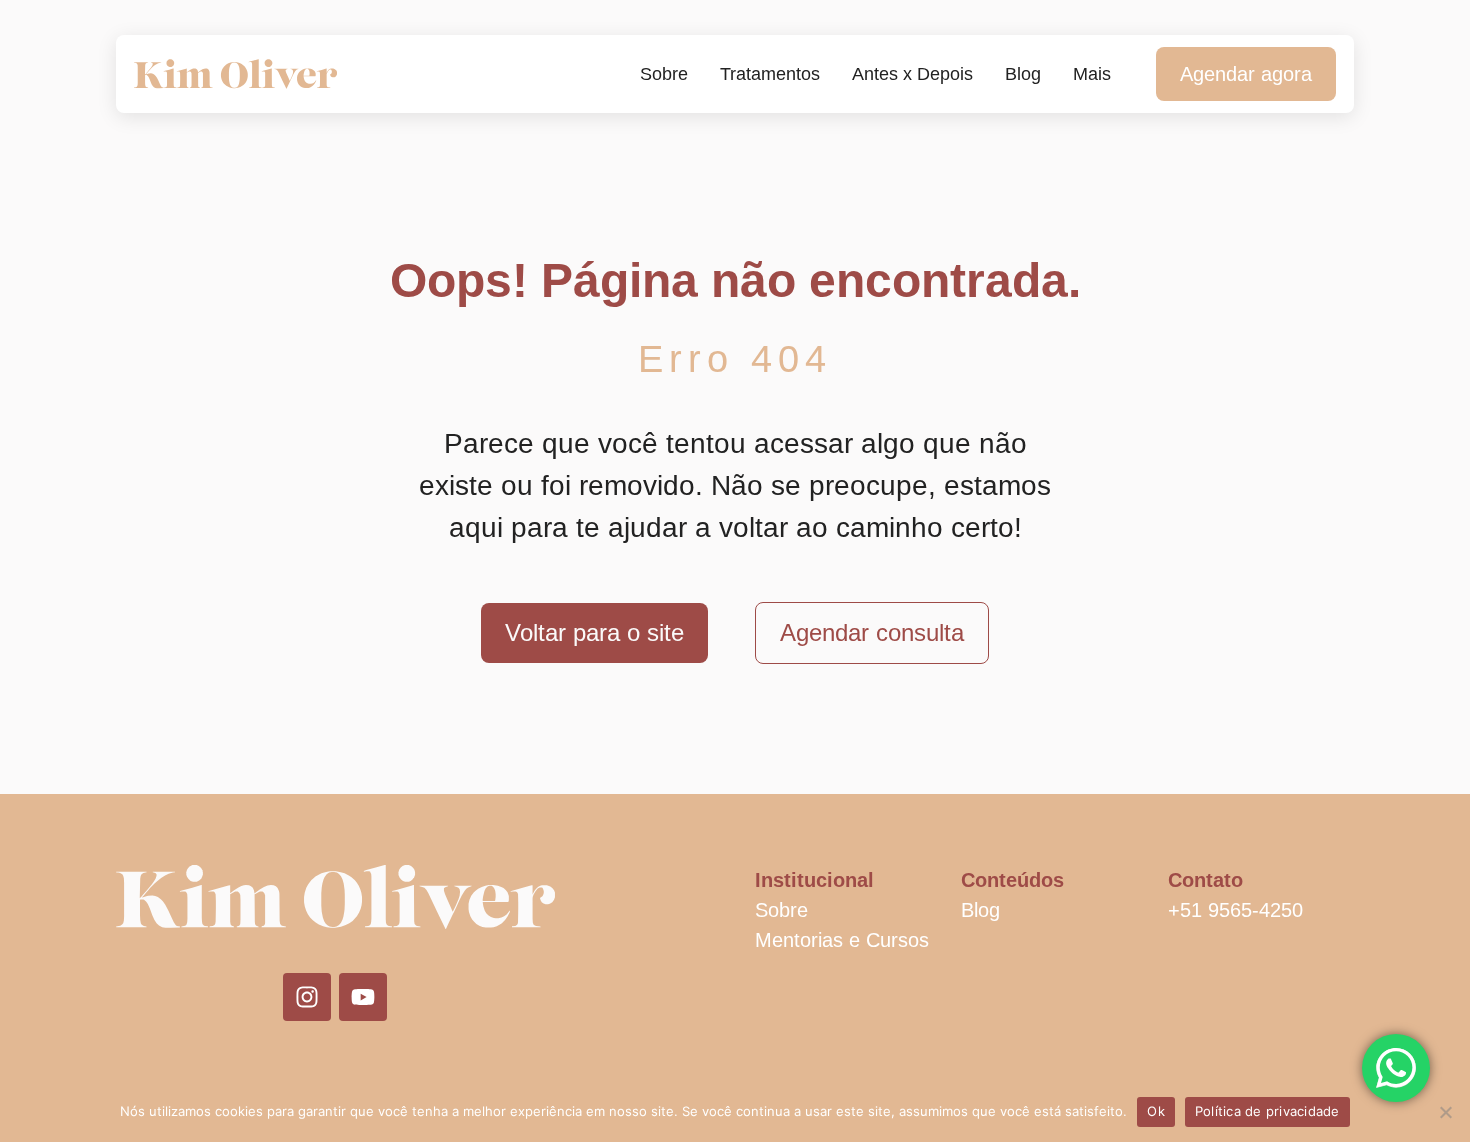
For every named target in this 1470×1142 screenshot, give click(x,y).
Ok (1156, 1111)
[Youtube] (363, 997)
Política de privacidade (1267, 1111)
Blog (1023, 74)
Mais (1092, 74)
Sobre (664, 74)
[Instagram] (307, 997)
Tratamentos (770, 74)
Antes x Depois (912, 74)
